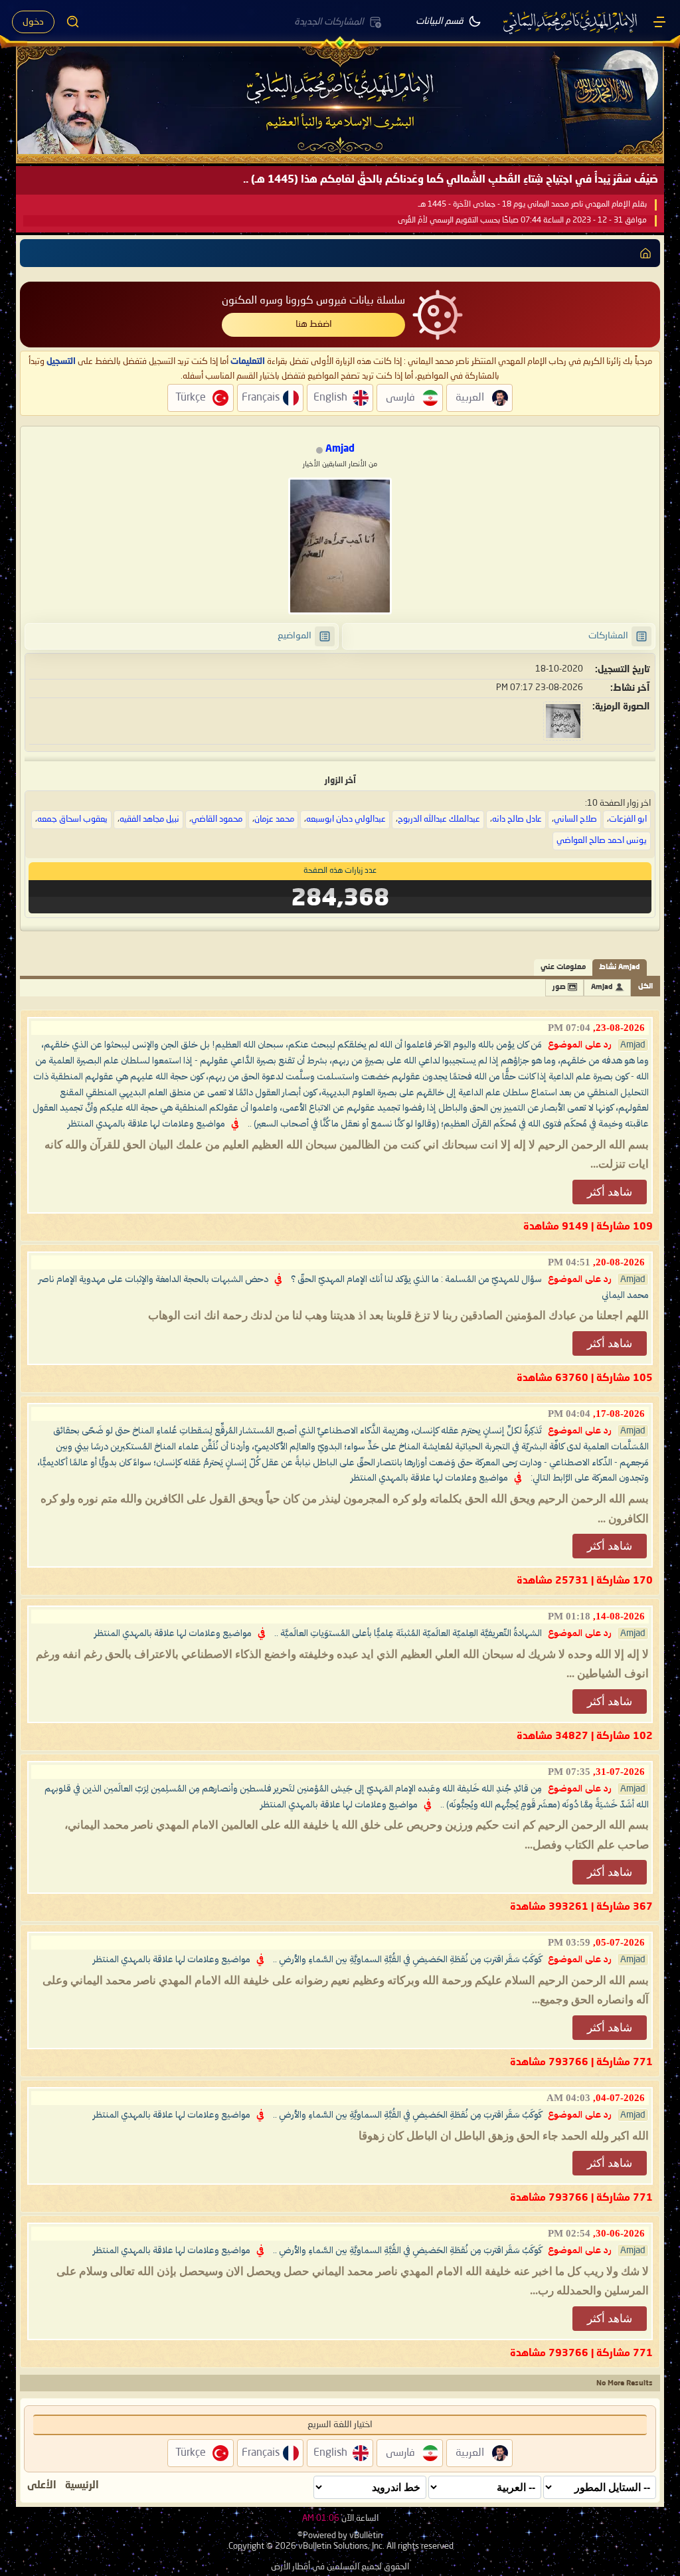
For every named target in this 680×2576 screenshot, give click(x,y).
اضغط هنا (314, 324)
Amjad (602, 987)
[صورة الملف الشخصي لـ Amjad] (340, 546)
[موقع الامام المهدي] (571, 22)
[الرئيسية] (659, 22)
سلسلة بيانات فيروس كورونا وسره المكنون (313, 301)
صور (559, 987)
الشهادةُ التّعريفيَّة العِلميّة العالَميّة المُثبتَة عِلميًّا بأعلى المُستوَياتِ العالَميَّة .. (408, 1633)
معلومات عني (563, 967)
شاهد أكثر (610, 1192)
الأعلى (42, 2486)
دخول (33, 22)
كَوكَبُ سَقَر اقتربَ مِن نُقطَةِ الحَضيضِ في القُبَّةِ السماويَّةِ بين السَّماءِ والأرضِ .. (407, 1960)
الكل (645, 987)
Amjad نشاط (620, 967)
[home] (645, 253)
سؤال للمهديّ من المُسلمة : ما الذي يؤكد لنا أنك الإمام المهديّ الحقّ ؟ (416, 1279)
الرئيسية (82, 2486)
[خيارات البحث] (73, 22)
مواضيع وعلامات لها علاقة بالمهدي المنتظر (146, 1124)
